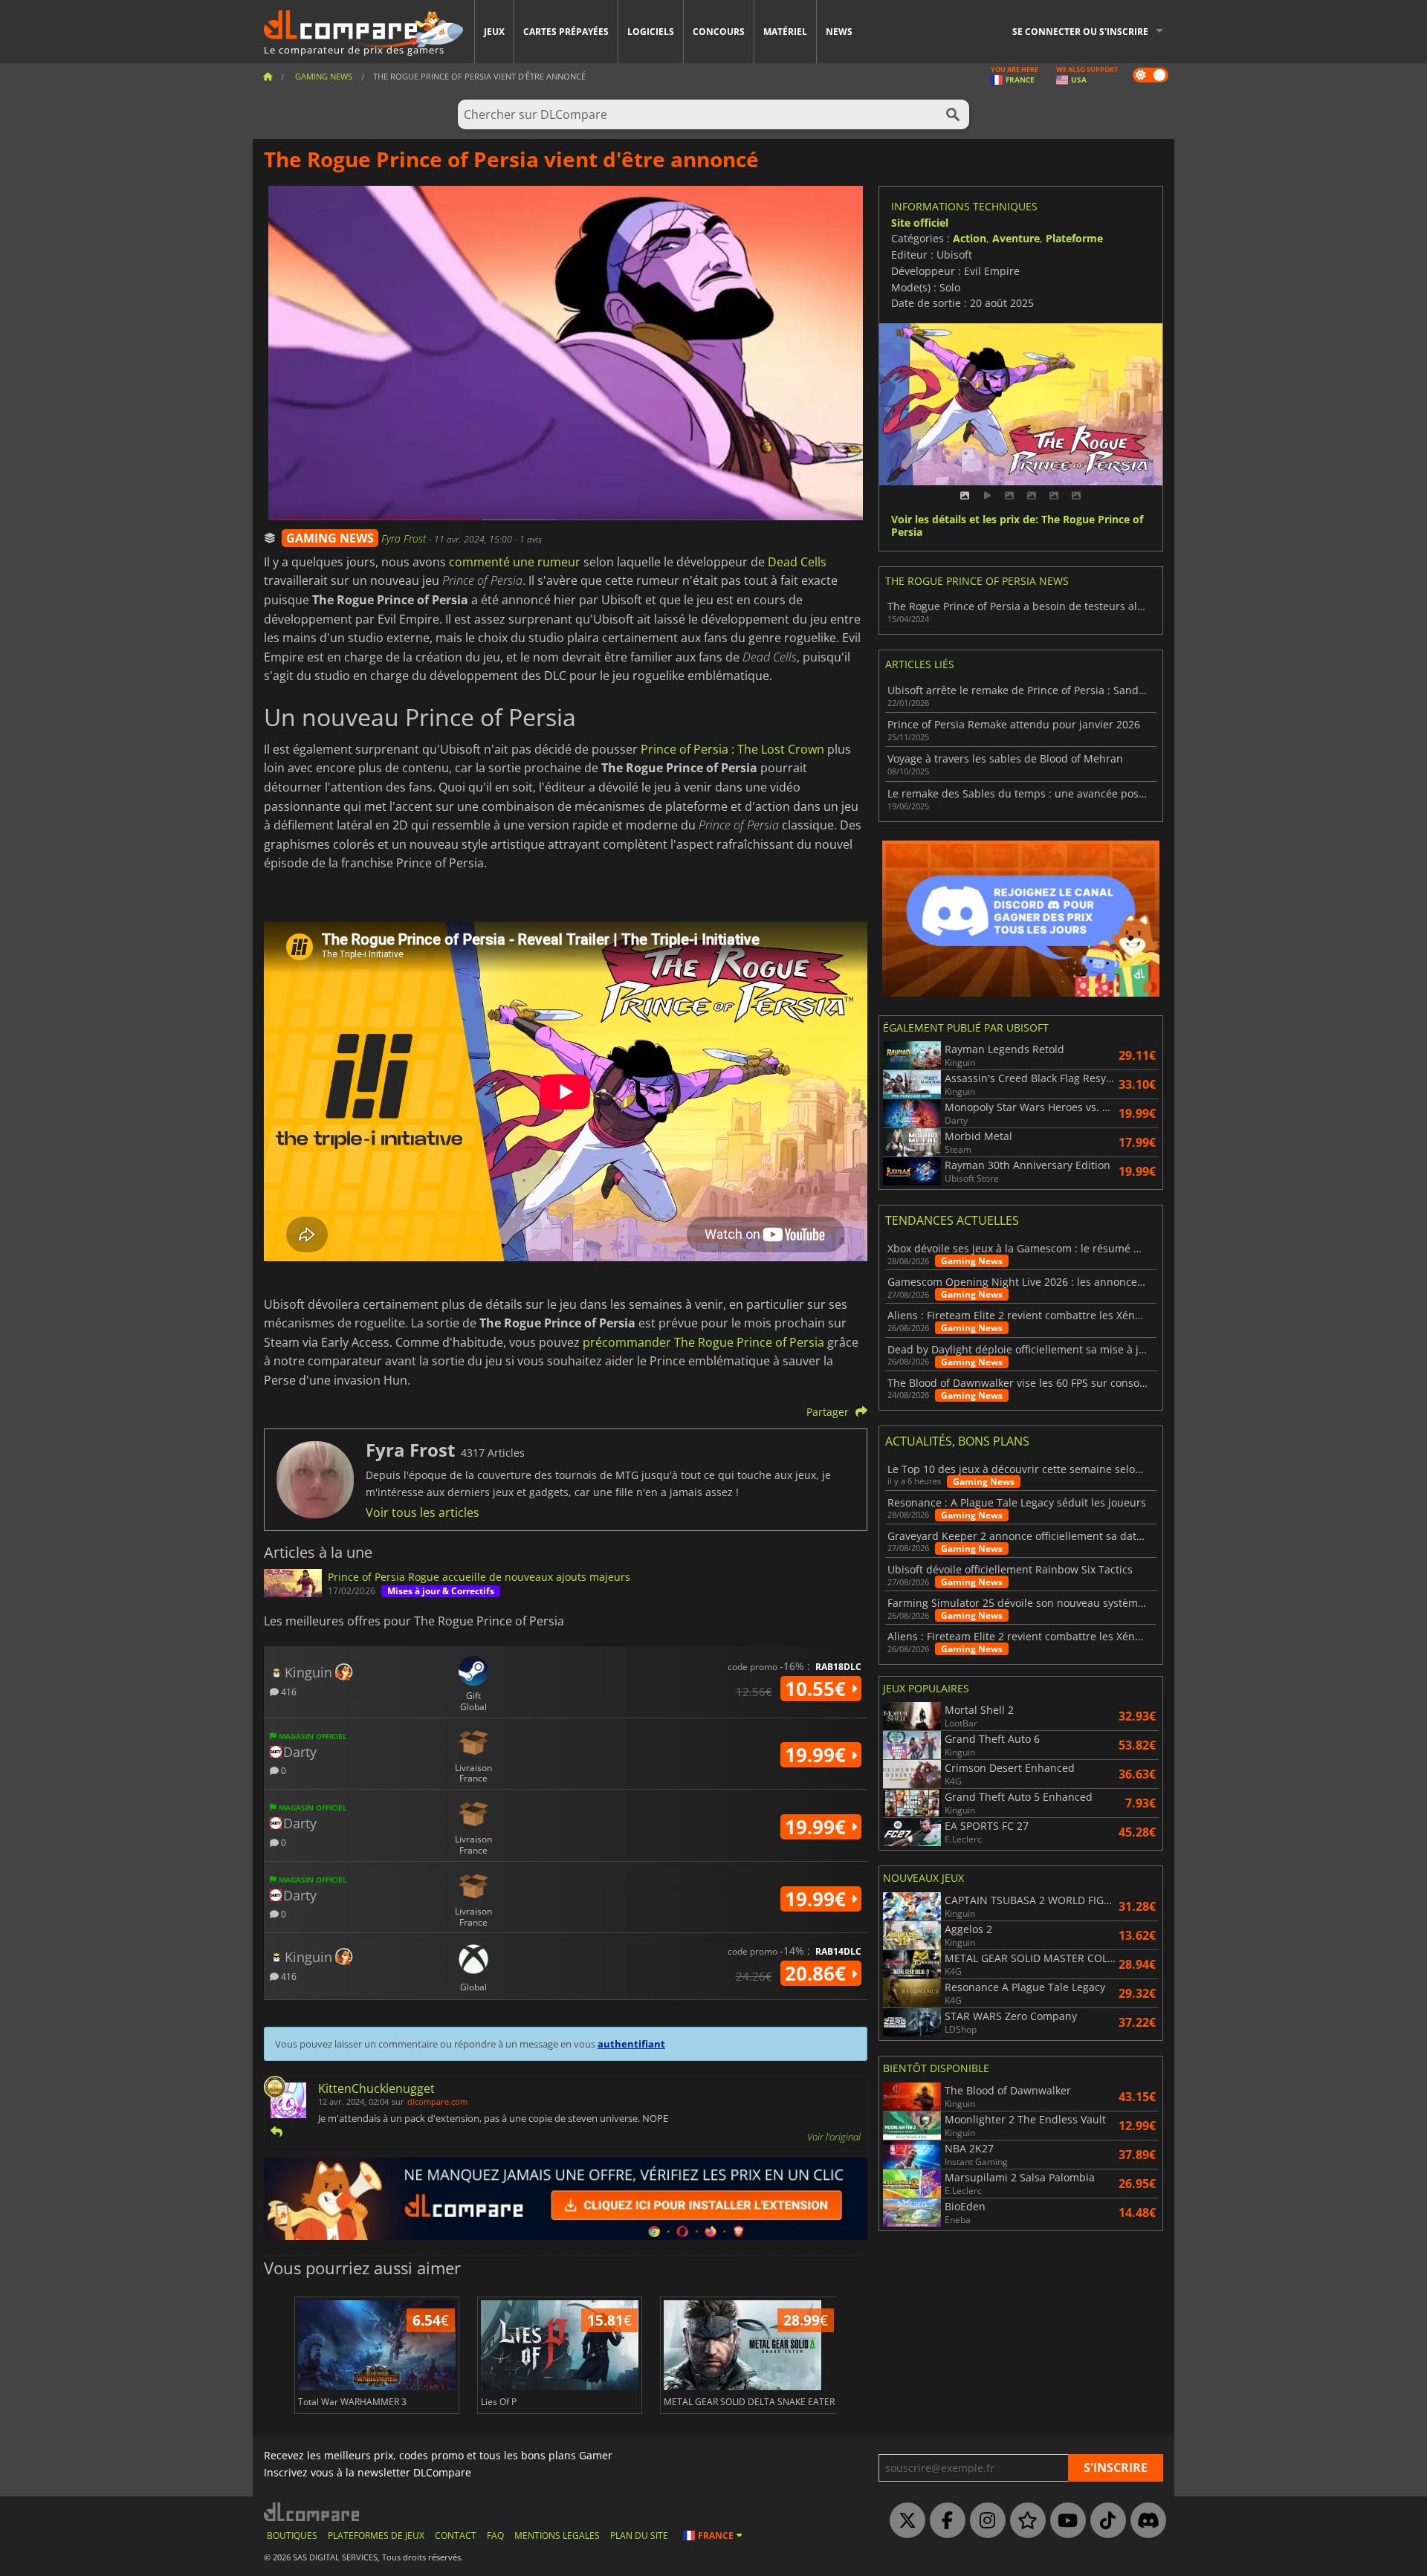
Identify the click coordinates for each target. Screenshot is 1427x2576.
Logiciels (651, 32)
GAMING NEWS (330, 538)
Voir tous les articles (423, 1512)
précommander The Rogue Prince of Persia (703, 1342)
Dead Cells (797, 562)
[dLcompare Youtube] (1064, 2521)
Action (970, 238)
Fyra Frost (405, 538)
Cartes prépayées (566, 32)
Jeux (494, 32)
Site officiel (920, 223)
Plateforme (1074, 238)
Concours (719, 32)
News (839, 32)
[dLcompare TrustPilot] (1024, 2521)
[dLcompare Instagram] (984, 2521)
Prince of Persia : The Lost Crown (732, 749)
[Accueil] (268, 76)
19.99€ (818, 1755)
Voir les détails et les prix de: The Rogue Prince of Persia (1017, 526)
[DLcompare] (313, 2512)
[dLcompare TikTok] (1104, 2521)
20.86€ (818, 1973)
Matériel (785, 32)
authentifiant (631, 2044)
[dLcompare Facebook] (944, 2521)
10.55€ (818, 1689)
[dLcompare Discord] (1145, 2521)
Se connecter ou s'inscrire (1080, 32)
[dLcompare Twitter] (904, 2521)
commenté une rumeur (515, 562)
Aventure (1016, 238)
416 (288, 1691)
